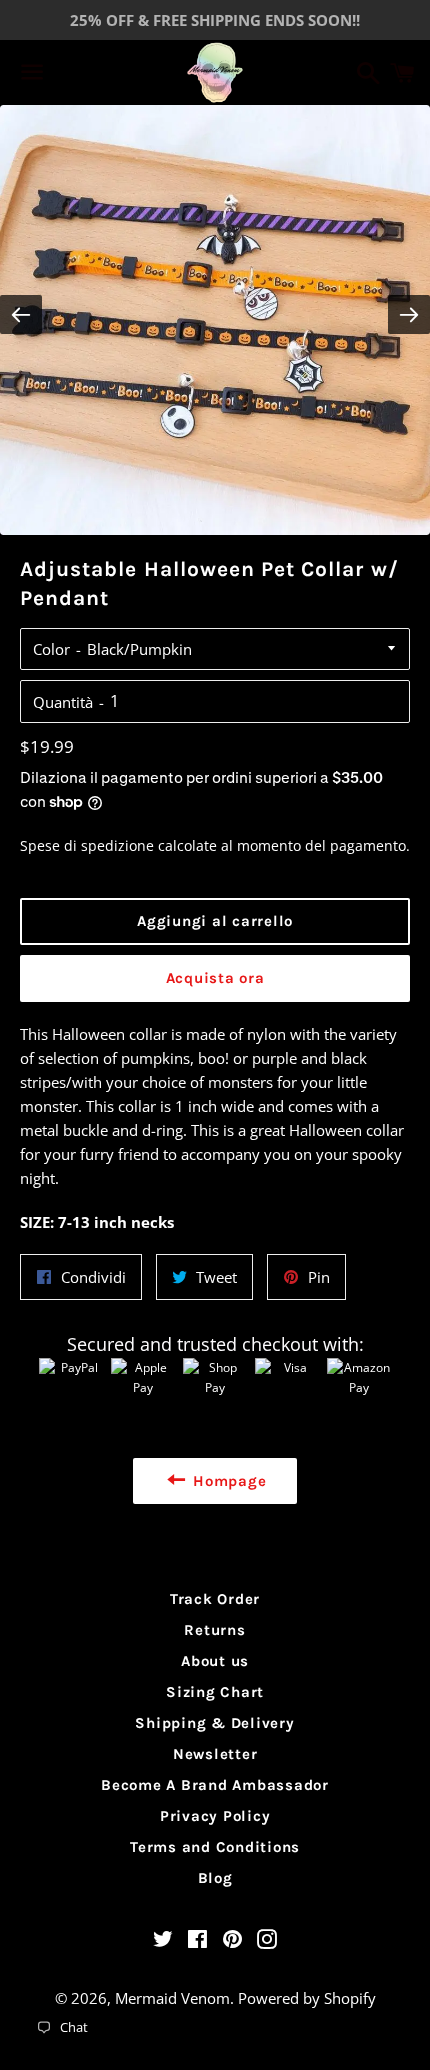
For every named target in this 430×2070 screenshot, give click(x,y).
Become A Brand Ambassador (215, 1785)
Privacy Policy (215, 1816)
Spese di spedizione (87, 845)
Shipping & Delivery (214, 1723)
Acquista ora (215, 978)
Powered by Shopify (307, 1998)
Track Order (215, 1599)
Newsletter (215, 1754)
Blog (215, 1878)
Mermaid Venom (172, 1998)
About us (215, 1661)
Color (51, 649)
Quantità (63, 702)
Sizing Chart (215, 1692)
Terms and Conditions (215, 1847)
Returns (214, 1630)
